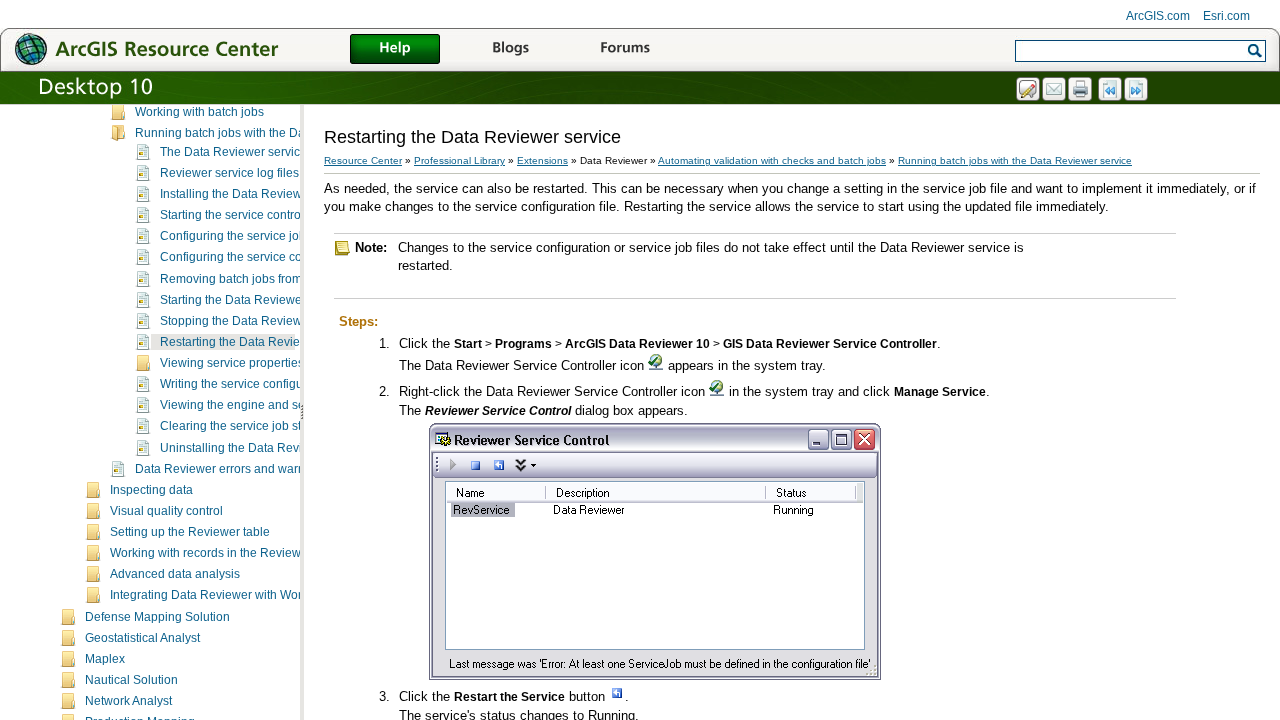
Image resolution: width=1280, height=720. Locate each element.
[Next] (1137, 90)
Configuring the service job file (242, 236)
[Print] (1081, 90)
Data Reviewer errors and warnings (231, 469)
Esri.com (1226, 16)
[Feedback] (1029, 90)
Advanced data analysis (175, 574)
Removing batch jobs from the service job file (281, 279)
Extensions (542, 160)
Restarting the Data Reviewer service (261, 342)
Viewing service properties (232, 363)
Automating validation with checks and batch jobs (772, 160)
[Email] (1055, 90)
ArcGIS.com (1158, 16)
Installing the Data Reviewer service (257, 194)
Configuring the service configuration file (269, 257)
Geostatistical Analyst (142, 638)
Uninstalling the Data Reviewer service (265, 448)
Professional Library (459, 160)
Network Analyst (128, 701)
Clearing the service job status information (274, 426)
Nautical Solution (131, 680)
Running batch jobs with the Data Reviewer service (273, 133)
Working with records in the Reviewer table (226, 553)
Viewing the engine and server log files (265, 405)
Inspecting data (151, 490)
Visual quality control (166, 511)
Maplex (105, 659)
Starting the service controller (239, 215)
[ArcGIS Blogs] (510, 50)
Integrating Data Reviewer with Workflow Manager (246, 595)
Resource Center (363, 160)
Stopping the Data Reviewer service (257, 321)
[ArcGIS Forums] (625, 50)
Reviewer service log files (229, 173)
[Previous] (1111, 90)
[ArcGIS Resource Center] (190, 48)
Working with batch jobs (199, 112)
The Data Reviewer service (233, 152)
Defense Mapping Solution (157, 617)
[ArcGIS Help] (395, 50)
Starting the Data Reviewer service (254, 300)
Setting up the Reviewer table (190, 532)
